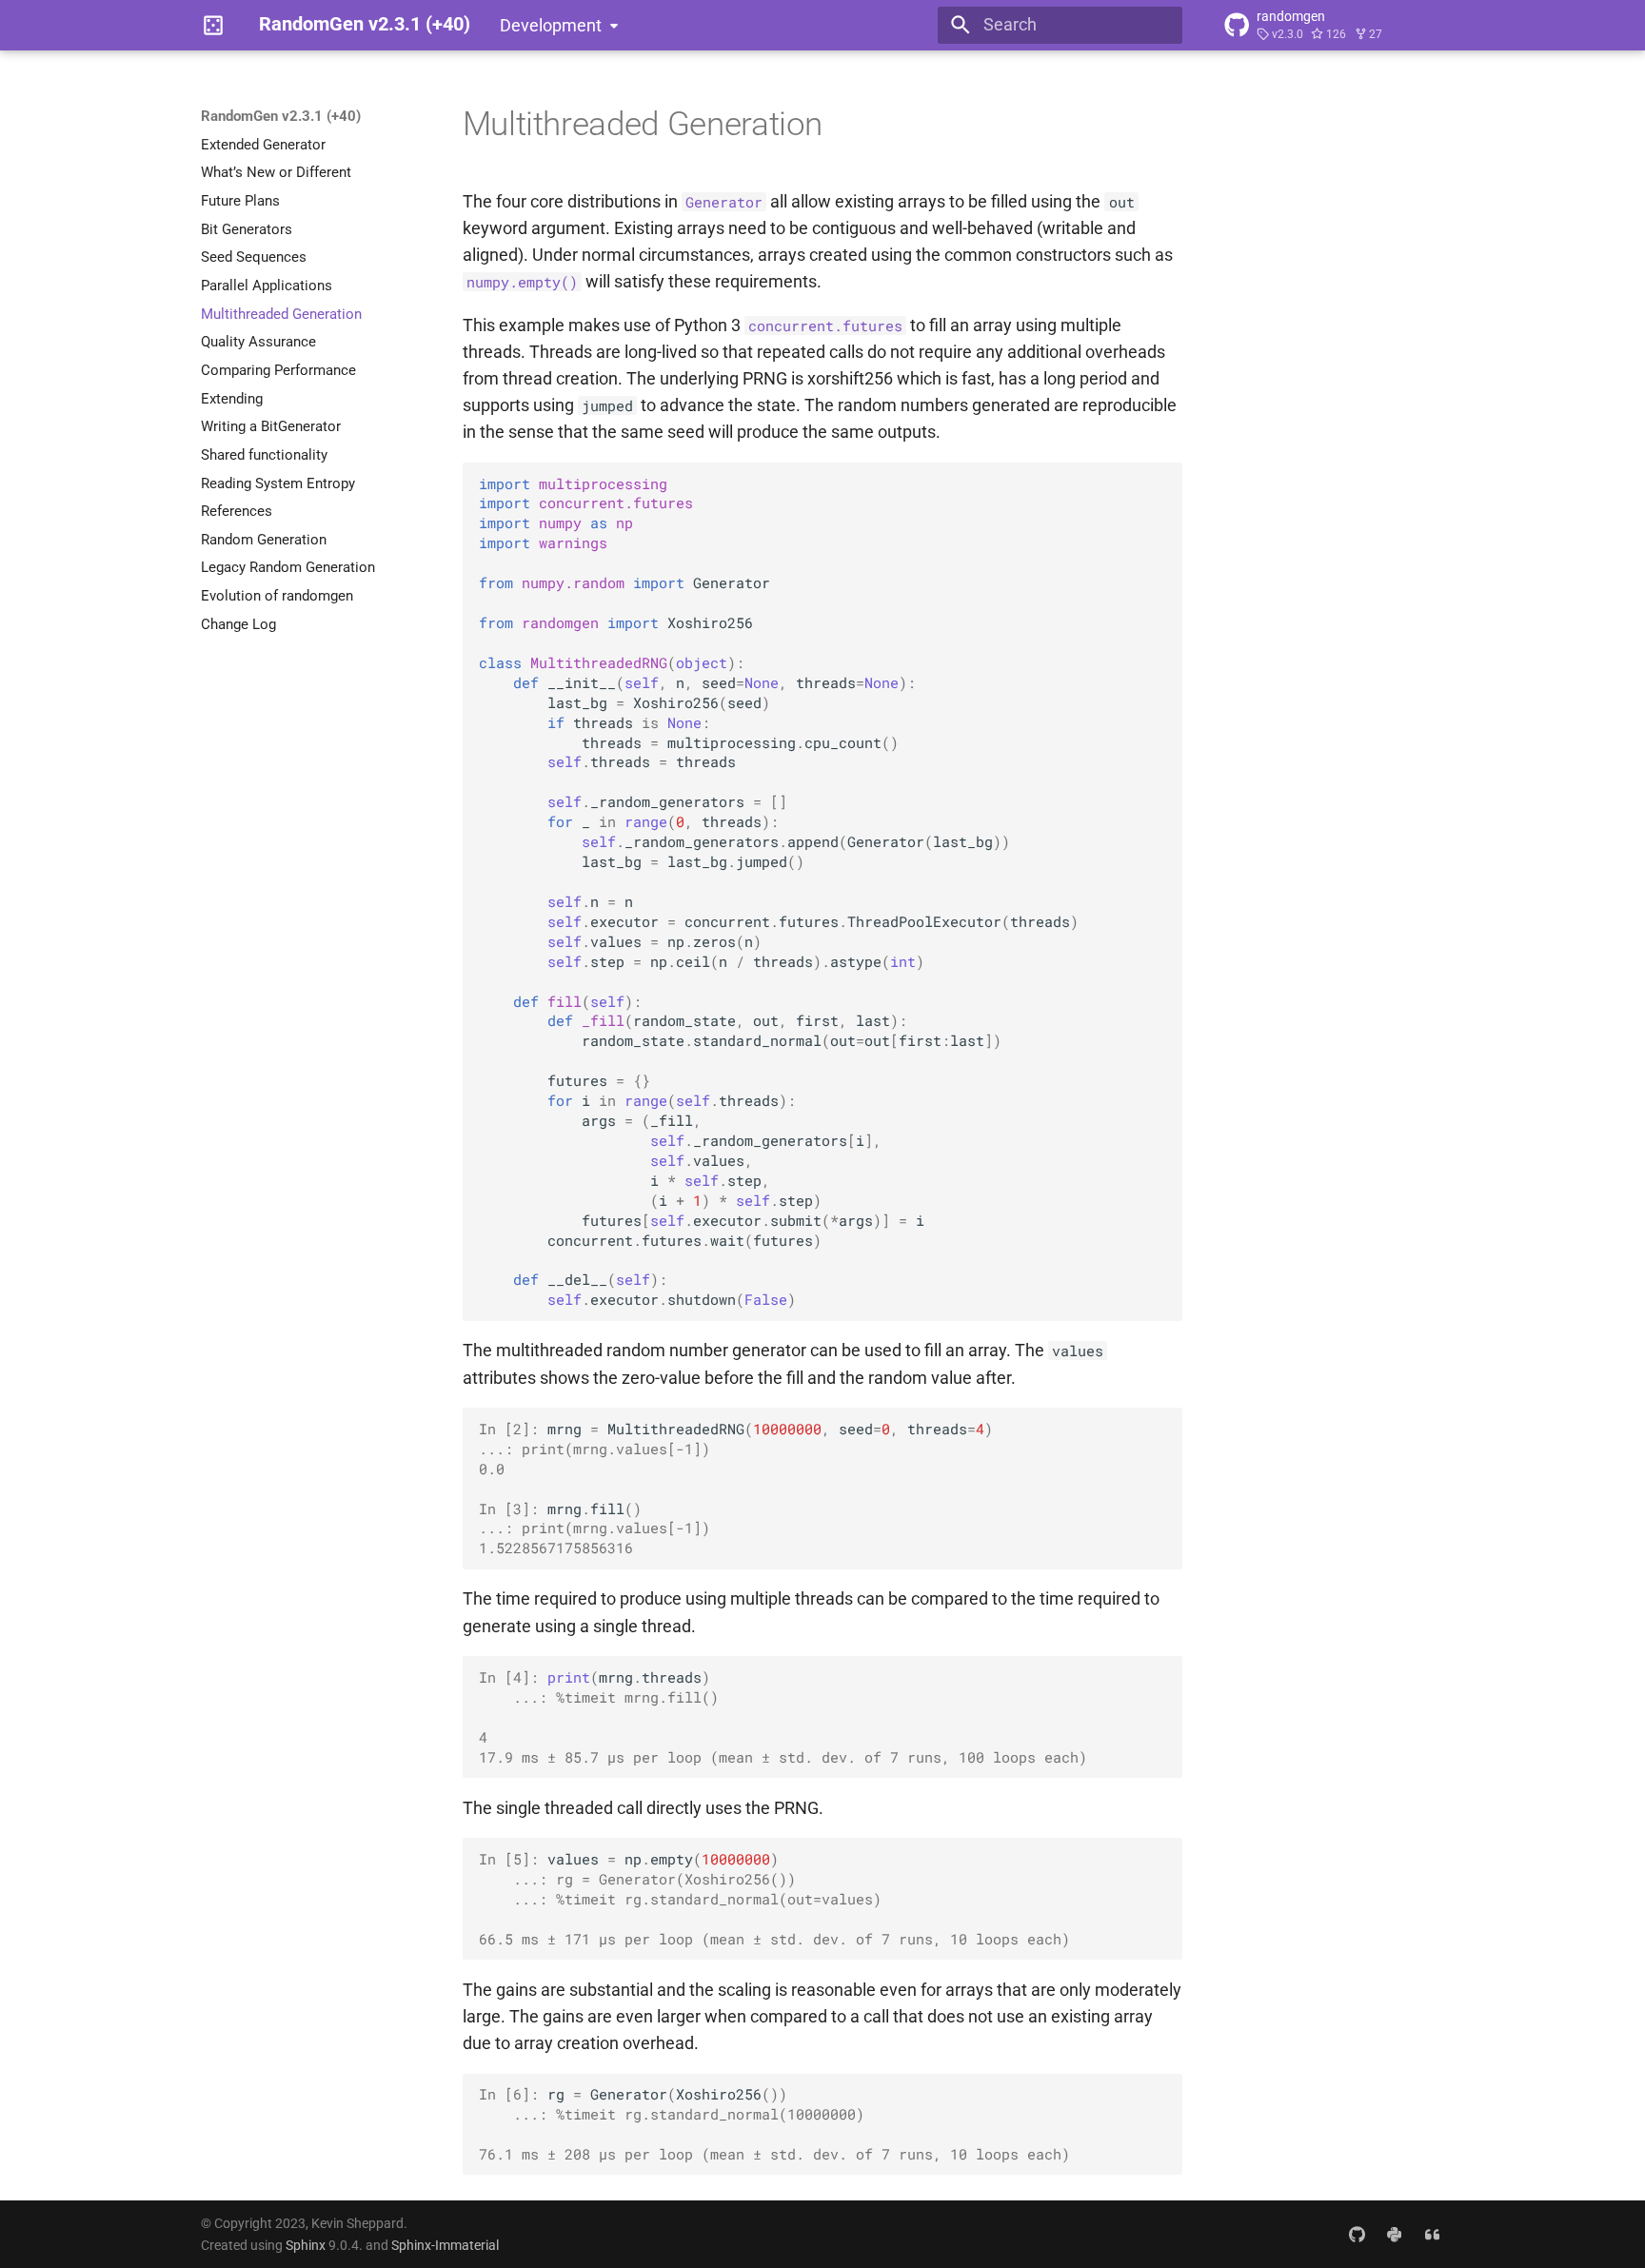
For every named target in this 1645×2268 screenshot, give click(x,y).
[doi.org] (1432, 2233)
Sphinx (306, 2245)
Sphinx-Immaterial (445, 2245)
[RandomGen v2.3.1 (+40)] (213, 25)
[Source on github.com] (1356, 2233)
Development (551, 26)
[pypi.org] (1394, 2233)
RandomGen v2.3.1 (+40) (281, 116)
